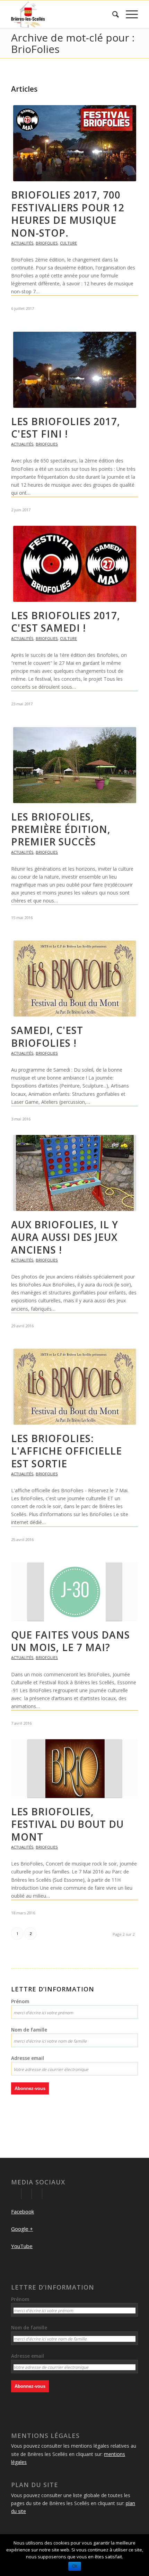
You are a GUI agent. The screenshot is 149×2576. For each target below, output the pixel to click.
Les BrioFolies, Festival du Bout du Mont (67, 1824)
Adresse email (28, 2058)
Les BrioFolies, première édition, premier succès (61, 829)
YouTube (22, 2246)
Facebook (23, 2211)
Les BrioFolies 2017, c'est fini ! (66, 428)
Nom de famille (29, 2030)
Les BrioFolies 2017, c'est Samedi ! (66, 622)
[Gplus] (27, 2194)
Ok (75, 2566)
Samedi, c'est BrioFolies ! (47, 1036)
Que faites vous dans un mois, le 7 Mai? (71, 1641)
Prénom (20, 2001)
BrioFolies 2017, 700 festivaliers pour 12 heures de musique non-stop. (68, 214)
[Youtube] (37, 2194)
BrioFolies (47, 243)
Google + (22, 2229)
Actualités (22, 243)
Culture (68, 243)
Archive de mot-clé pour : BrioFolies (73, 43)
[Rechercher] (112, 14)
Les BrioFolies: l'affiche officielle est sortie (67, 1451)
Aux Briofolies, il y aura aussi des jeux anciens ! (65, 1237)
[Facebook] (16, 2194)
